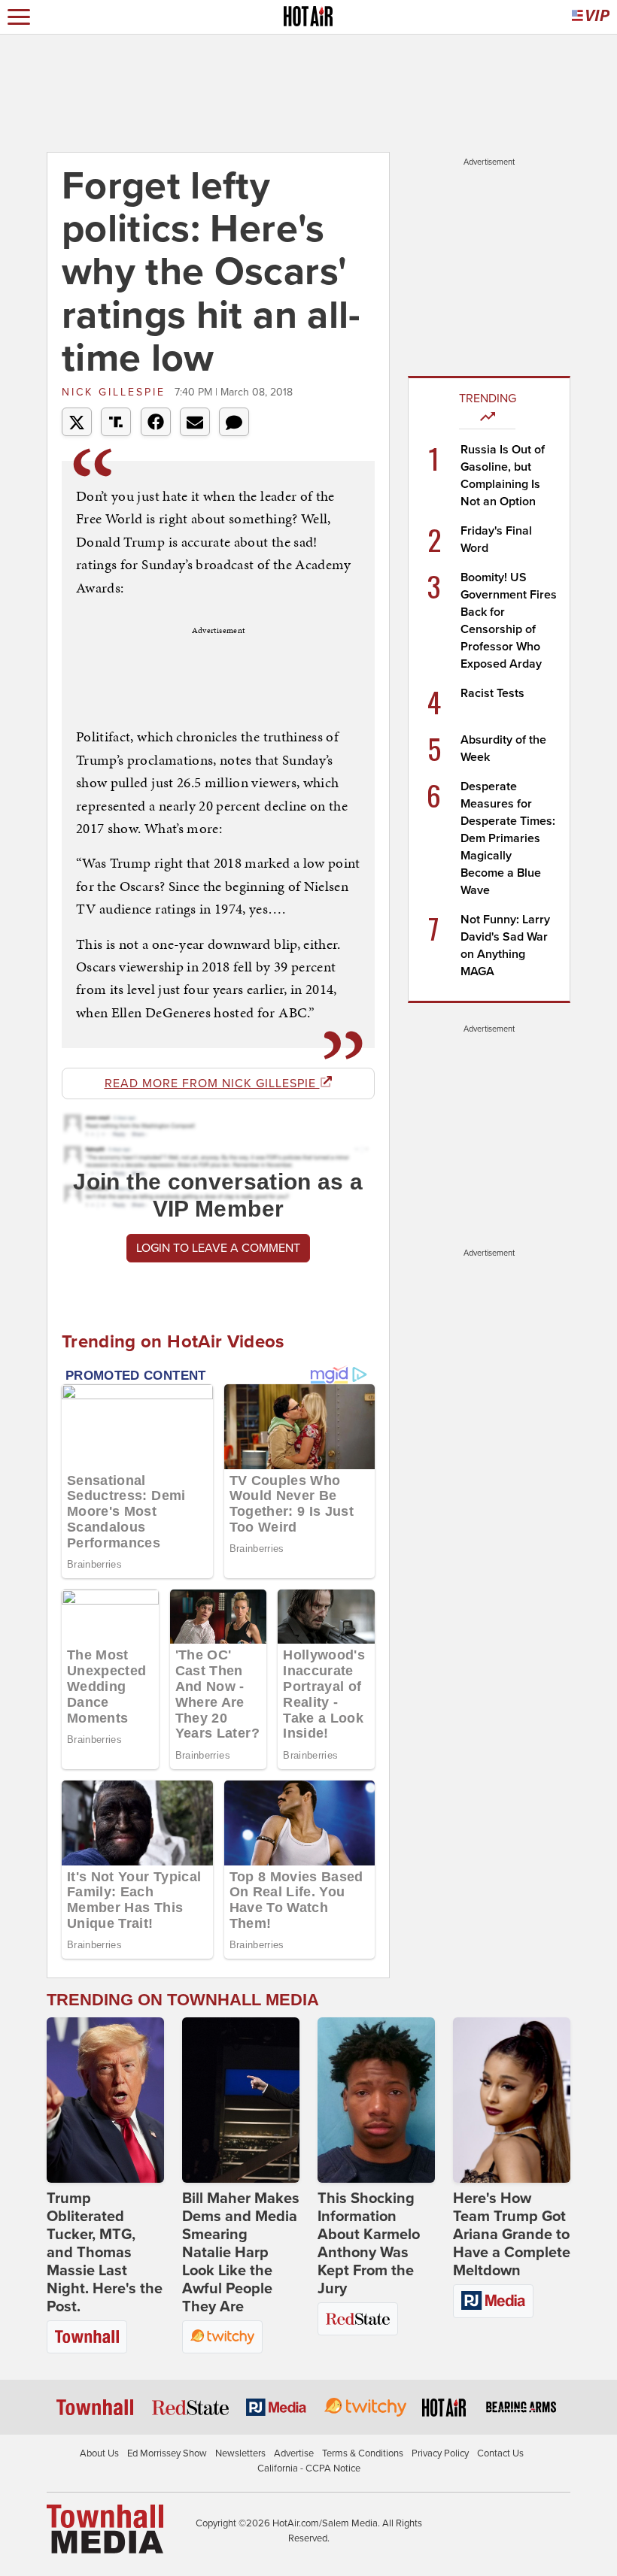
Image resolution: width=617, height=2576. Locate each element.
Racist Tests (492, 693)
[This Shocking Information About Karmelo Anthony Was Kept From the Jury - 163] (376, 2100)
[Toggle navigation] (19, 17)
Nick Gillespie (116, 392)
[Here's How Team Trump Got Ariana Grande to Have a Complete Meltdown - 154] (512, 2100)
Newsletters (240, 2453)
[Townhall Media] (105, 2529)
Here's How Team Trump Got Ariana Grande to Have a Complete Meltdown (512, 2235)
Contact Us (500, 2453)
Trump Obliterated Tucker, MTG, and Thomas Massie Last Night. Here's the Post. (105, 2253)
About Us (99, 2453)
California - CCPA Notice (309, 2468)
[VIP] (591, 17)
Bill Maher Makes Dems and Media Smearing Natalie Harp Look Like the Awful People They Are (241, 2253)
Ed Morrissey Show (167, 2453)
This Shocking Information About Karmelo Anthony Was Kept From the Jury (369, 2244)
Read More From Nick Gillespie (212, 1083)
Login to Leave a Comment (218, 1248)
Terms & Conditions (363, 2453)
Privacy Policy (440, 2453)
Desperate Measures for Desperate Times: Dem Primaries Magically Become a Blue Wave (508, 838)
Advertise (294, 2453)
